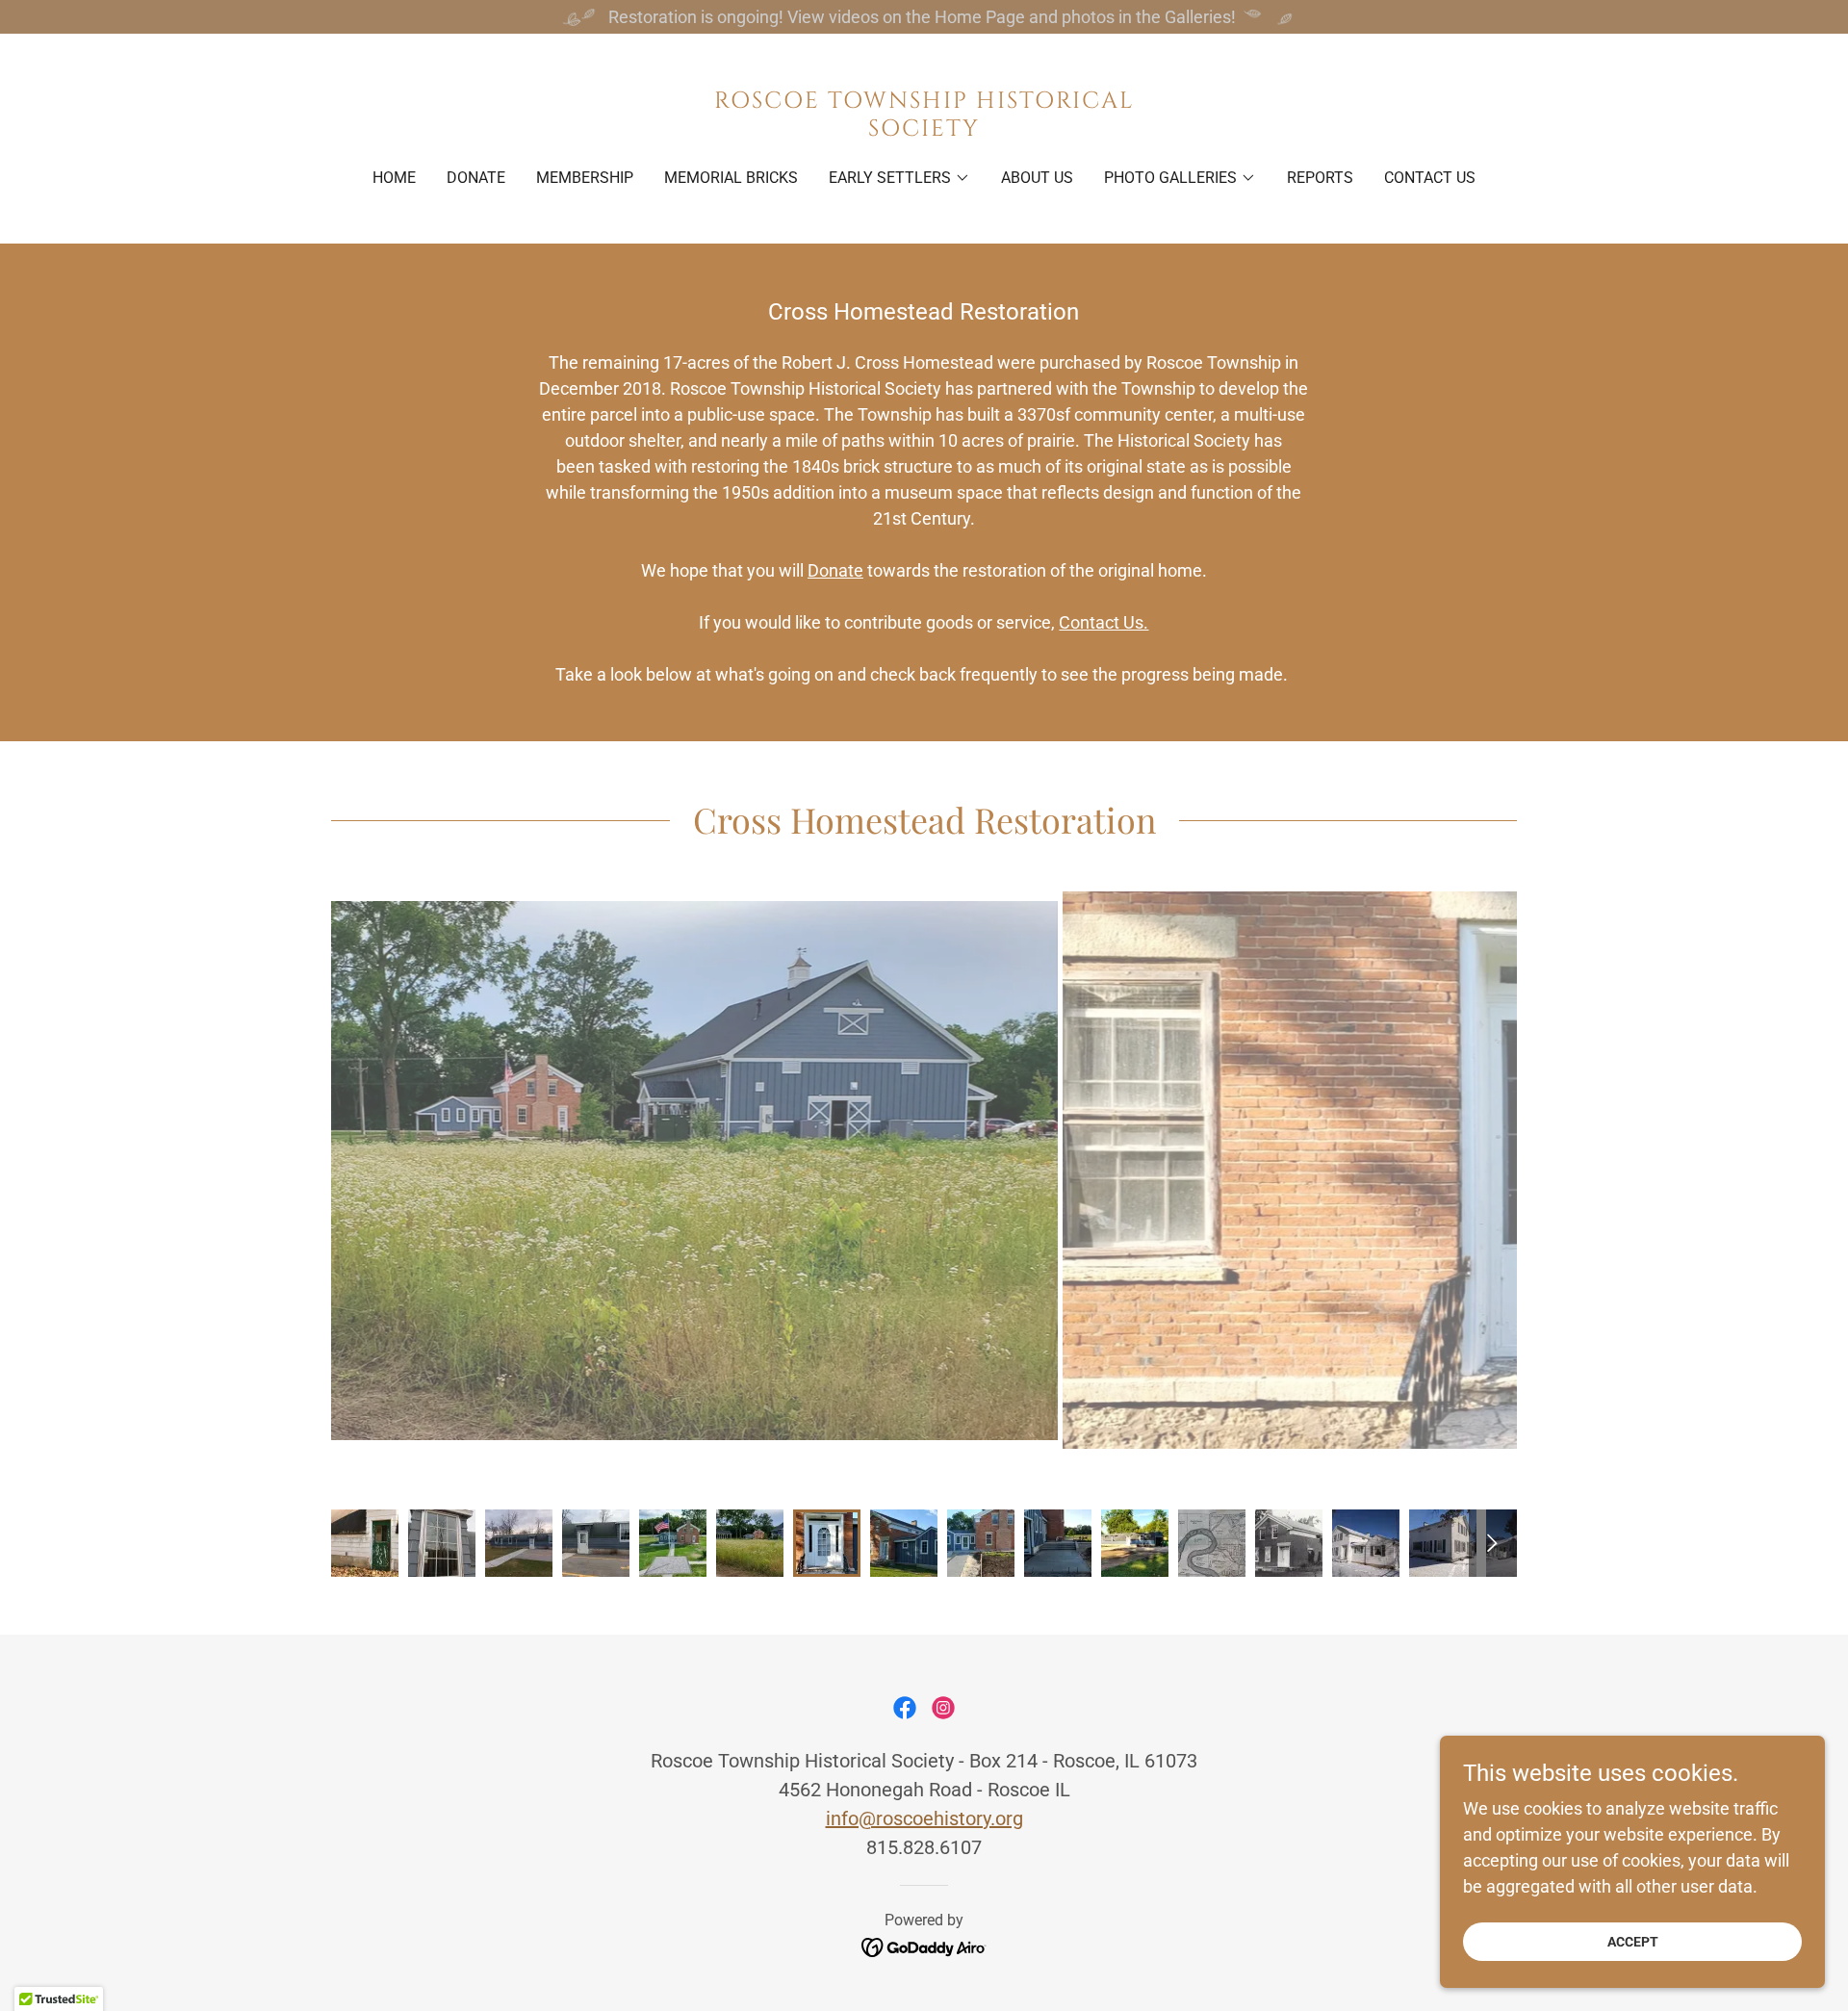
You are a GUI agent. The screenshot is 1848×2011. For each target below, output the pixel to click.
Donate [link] (476, 178)
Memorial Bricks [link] (731, 178)
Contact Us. (1104, 622)
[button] (899, 178)
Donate (835, 570)
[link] (924, 129)
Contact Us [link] (1430, 178)
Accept (1633, 1942)
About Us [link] (1037, 178)
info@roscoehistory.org (924, 1818)
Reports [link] (1320, 178)
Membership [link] (585, 178)
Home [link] (394, 178)
